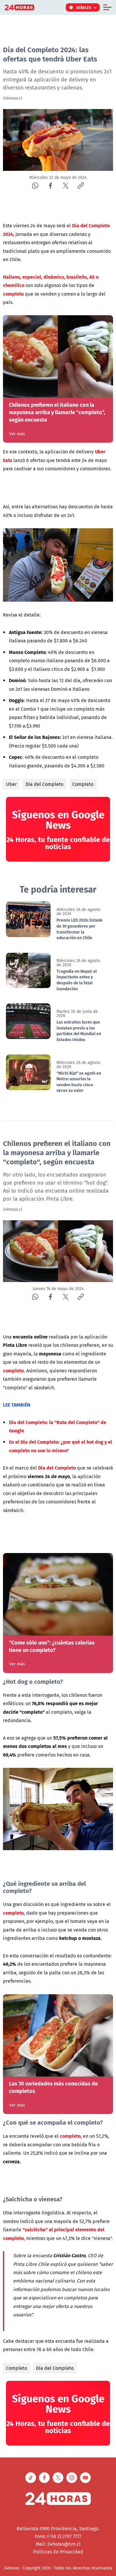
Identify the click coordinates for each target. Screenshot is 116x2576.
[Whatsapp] (35, 186)
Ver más (17, 434)
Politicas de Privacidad (58, 2552)
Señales (84, 7)
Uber (11, 784)
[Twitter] (66, 186)
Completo (83, 784)
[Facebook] (50, 186)
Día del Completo (44, 784)
